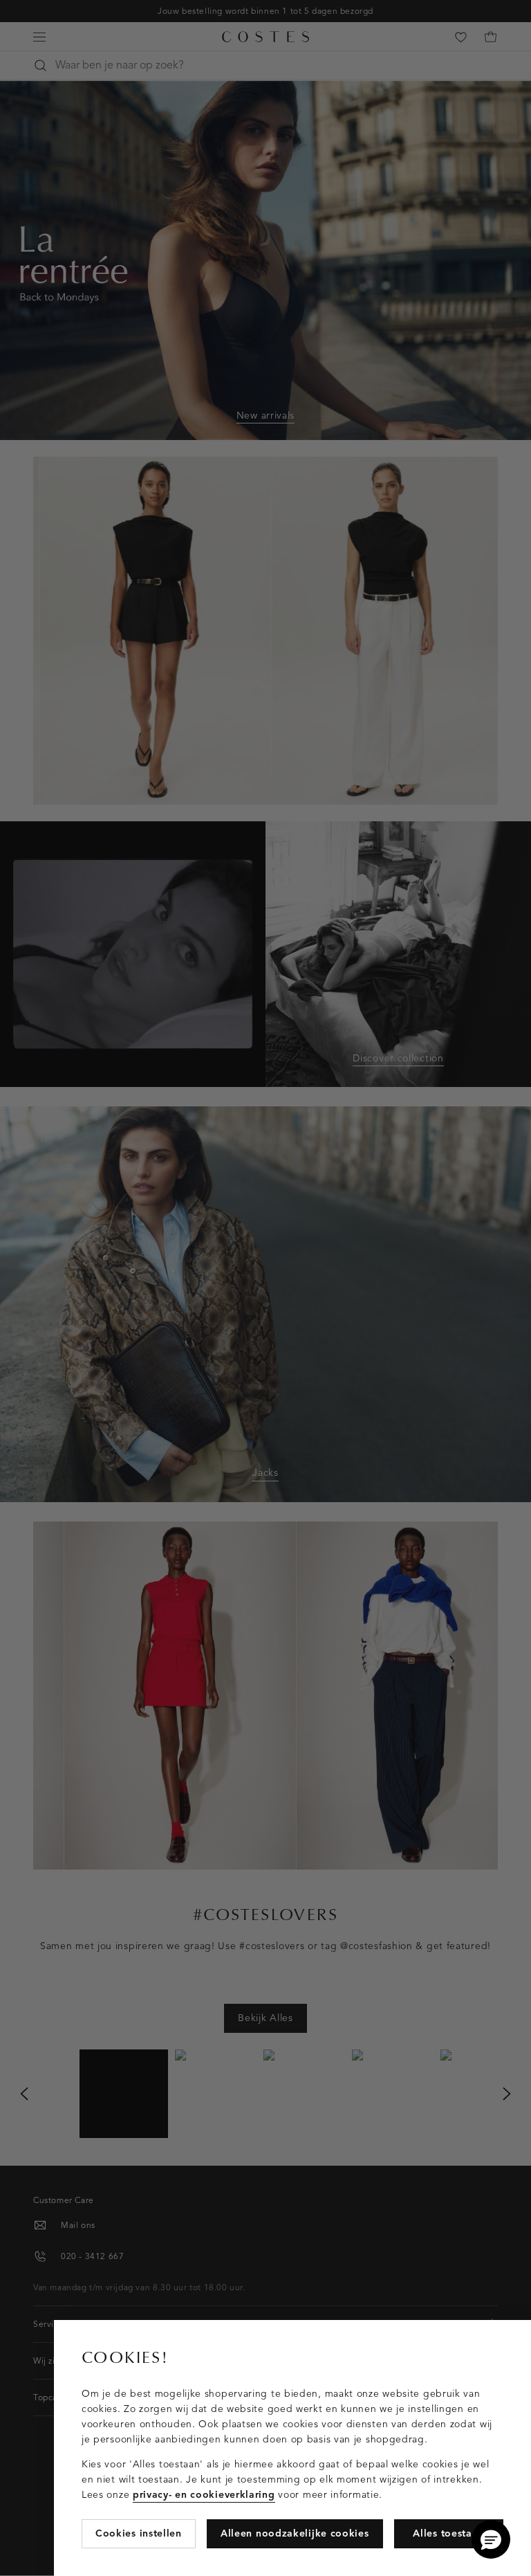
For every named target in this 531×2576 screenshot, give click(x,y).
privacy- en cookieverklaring (204, 2495)
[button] (491, 2539)
